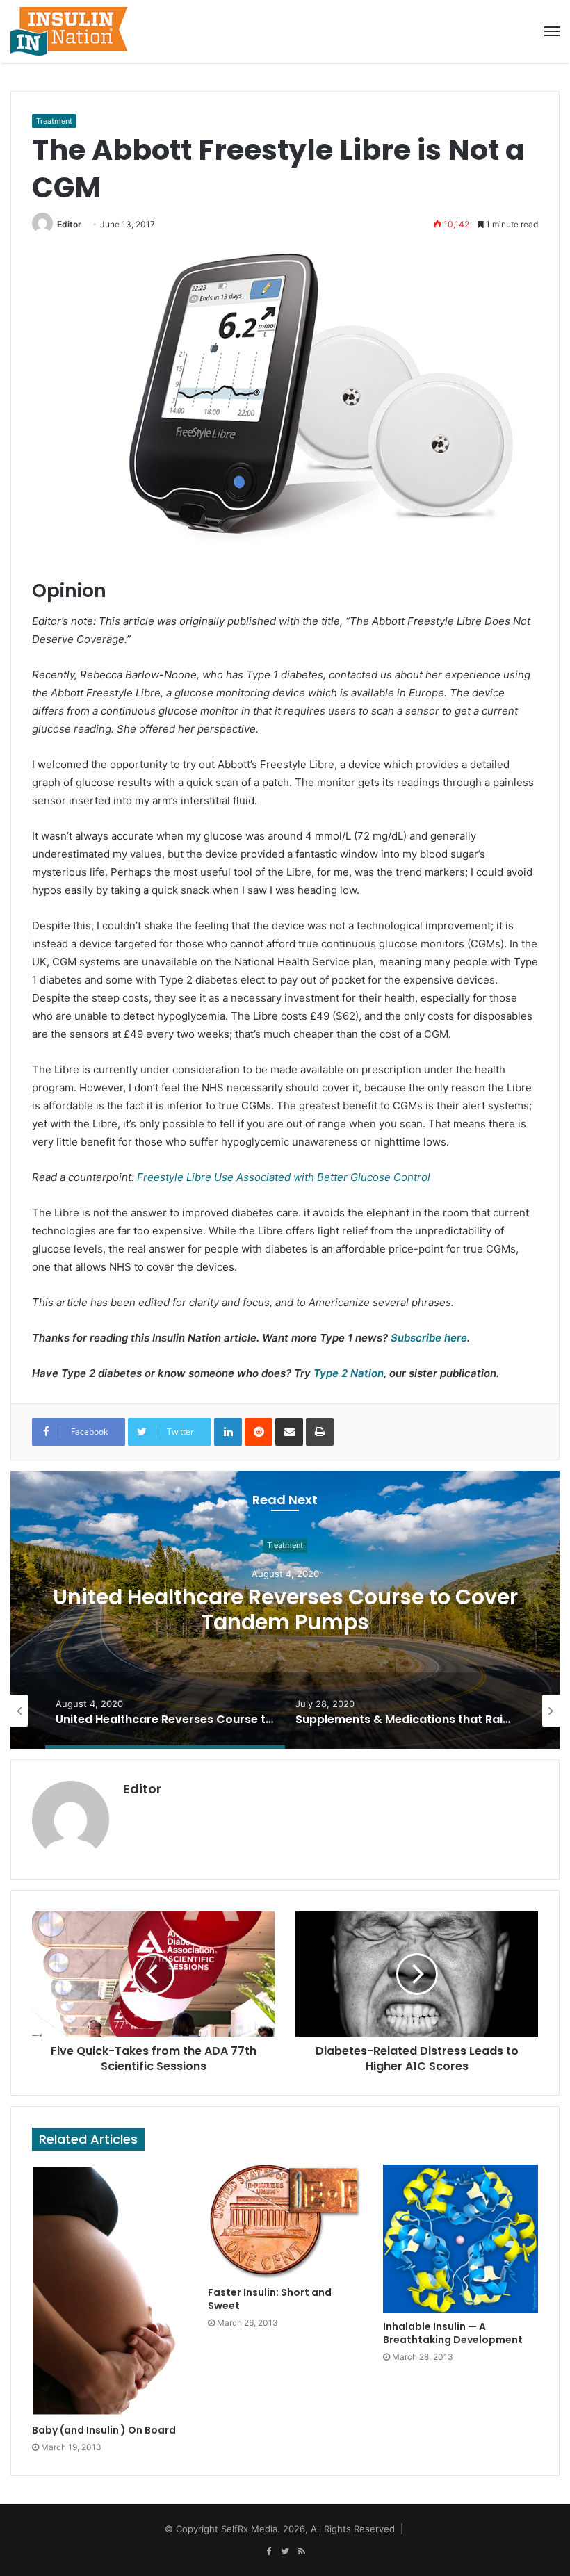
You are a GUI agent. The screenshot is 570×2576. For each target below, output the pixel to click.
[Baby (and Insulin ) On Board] (109, 2291)
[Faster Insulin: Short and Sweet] (285, 2222)
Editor (69, 224)
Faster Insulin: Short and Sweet (270, 2299)
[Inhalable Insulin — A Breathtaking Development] (461, 2239)
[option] (285, 1610)
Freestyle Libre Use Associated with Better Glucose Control (284, 1177)
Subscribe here (429, 1338)
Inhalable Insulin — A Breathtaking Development (453, 2333)
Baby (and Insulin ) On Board (104, 2430)
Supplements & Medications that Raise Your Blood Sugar (285, 1609)
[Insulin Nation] (70, 31)
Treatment (54, 121)
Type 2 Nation (349, 1373)
